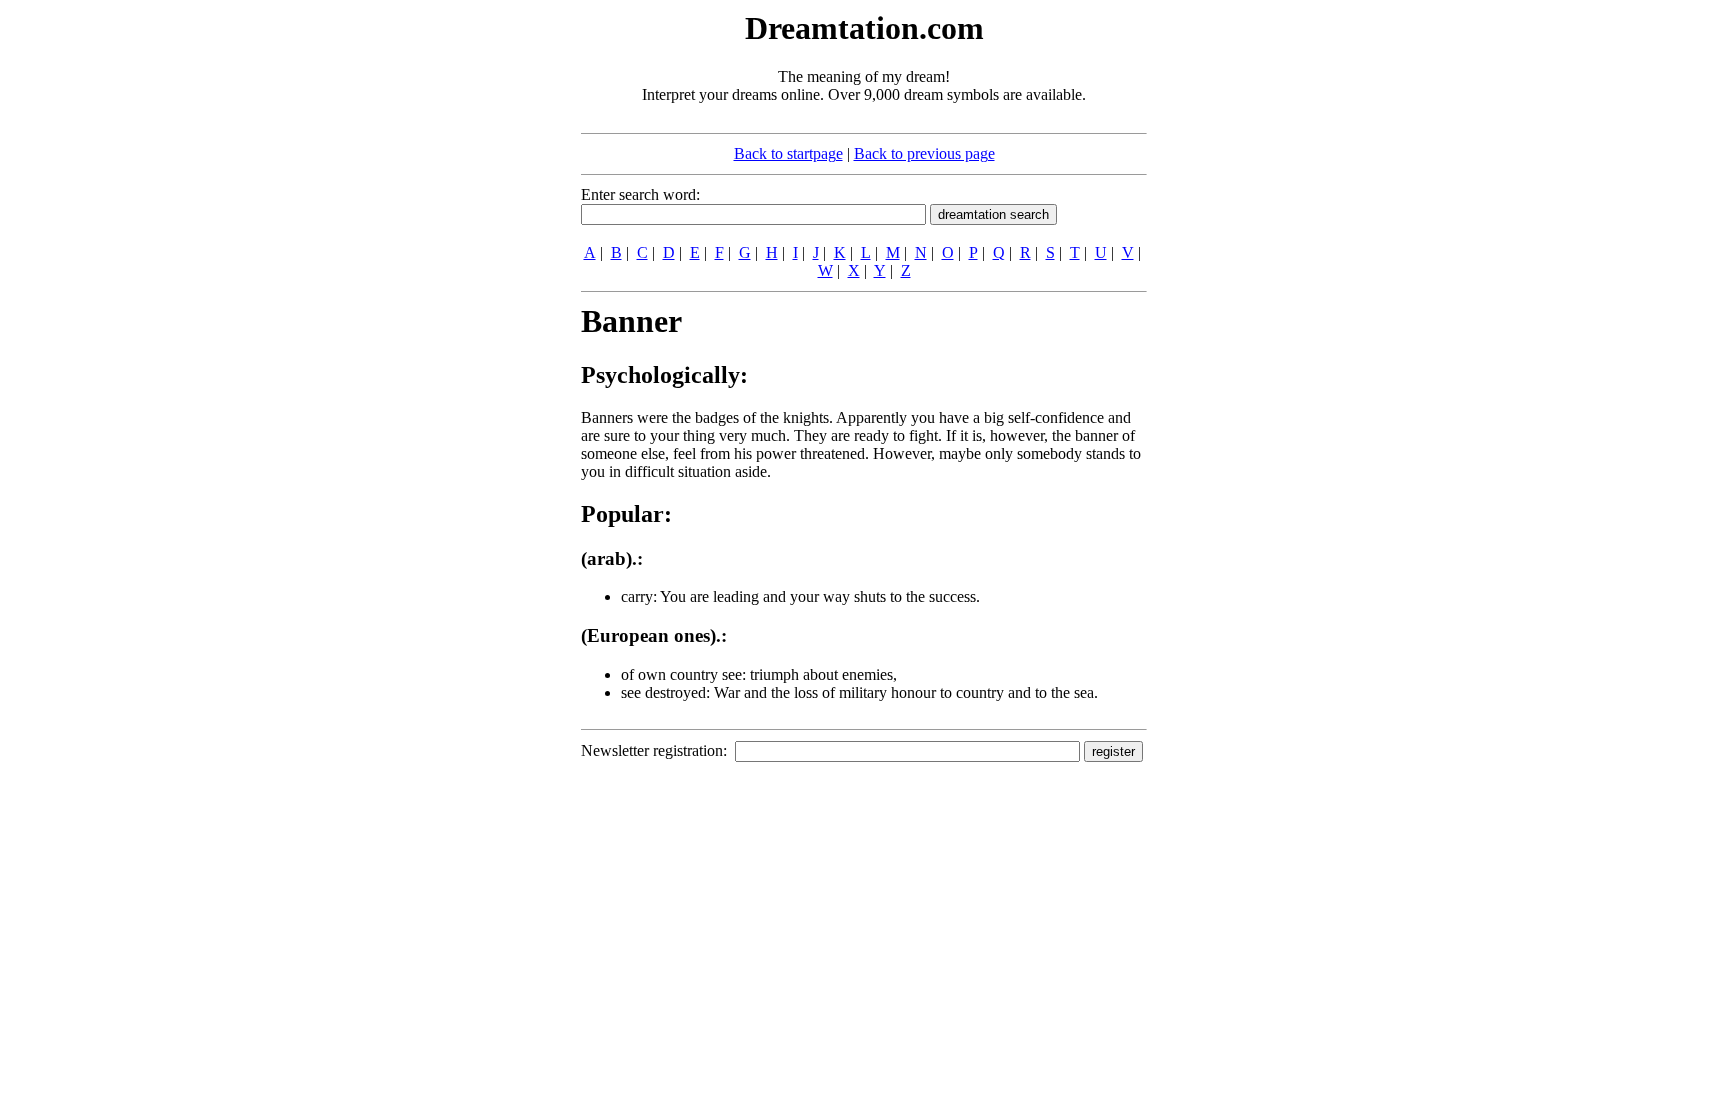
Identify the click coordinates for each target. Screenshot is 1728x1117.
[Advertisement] (459, 308)
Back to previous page (924, 153)
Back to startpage (788, 153)
